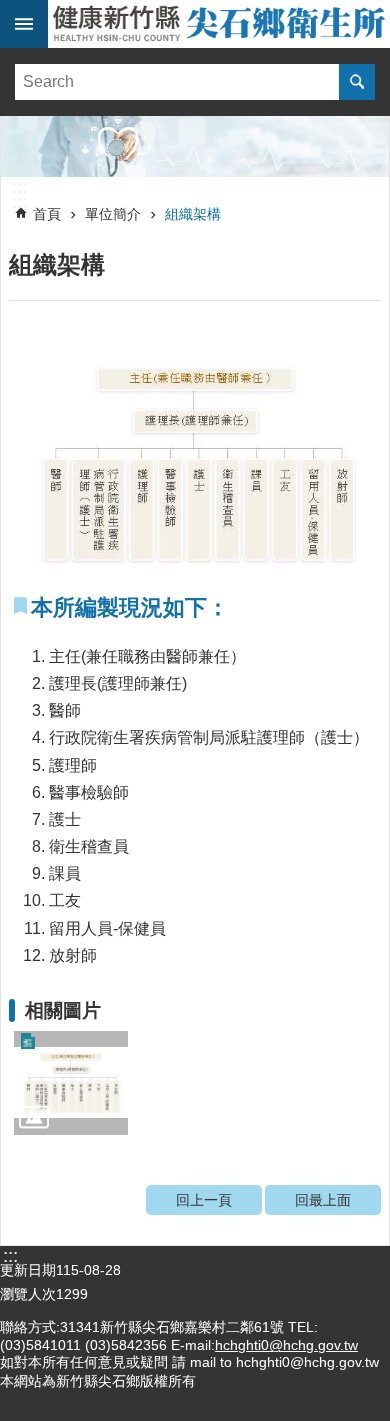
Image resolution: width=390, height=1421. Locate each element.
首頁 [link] (47, 214)
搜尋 (357, 82)
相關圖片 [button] (63, 1010)
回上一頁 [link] (204, 1200)
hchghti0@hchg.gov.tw (286, 1345)
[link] (195, 146)
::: (19, 187)
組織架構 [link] (193, 214)
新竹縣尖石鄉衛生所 (219, 24)
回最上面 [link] (323, 1200)
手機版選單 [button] (24, 24)
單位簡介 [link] (113, 214)
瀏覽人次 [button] (28, 1294)
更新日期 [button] (28, 1270)
